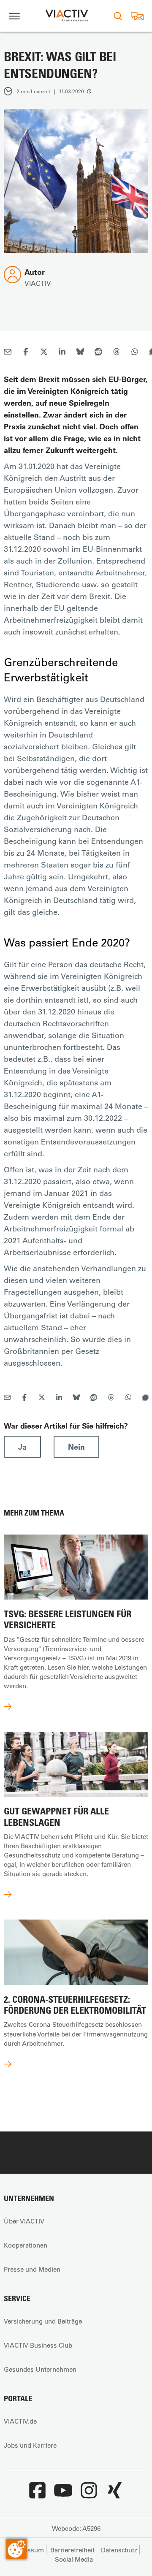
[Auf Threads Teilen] (117, 353)
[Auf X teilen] (44, 353)
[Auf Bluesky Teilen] (80, 353)
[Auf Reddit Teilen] (98, 353)
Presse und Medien (32, 2269)
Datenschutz (119, 2550)
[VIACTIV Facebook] (37, 2495)
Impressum (27, 2550)
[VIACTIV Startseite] (67, 16)
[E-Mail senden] (8, 353)
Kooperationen (26, 2245)
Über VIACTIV (24, 2221)
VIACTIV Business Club (38, 2345)
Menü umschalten (14, 16)
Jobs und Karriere (30, 2445)
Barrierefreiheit (72, 2550)
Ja (22, 1447)
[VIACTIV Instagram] (89, 2495)
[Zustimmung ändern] (16, 2549)
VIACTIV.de (20, 2421)
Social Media (74, 2559)
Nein (76, 1447)
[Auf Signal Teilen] (146, 1398)
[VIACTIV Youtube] (63, 2495)
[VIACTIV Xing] (114, 2495)
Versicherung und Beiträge (43, 2321)
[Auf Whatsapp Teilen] (135, 353)
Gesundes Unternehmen (40, 2369)
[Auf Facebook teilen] (26, 353)
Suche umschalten (118, 16)
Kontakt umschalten (137, 16)
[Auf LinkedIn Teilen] (62, 353)
